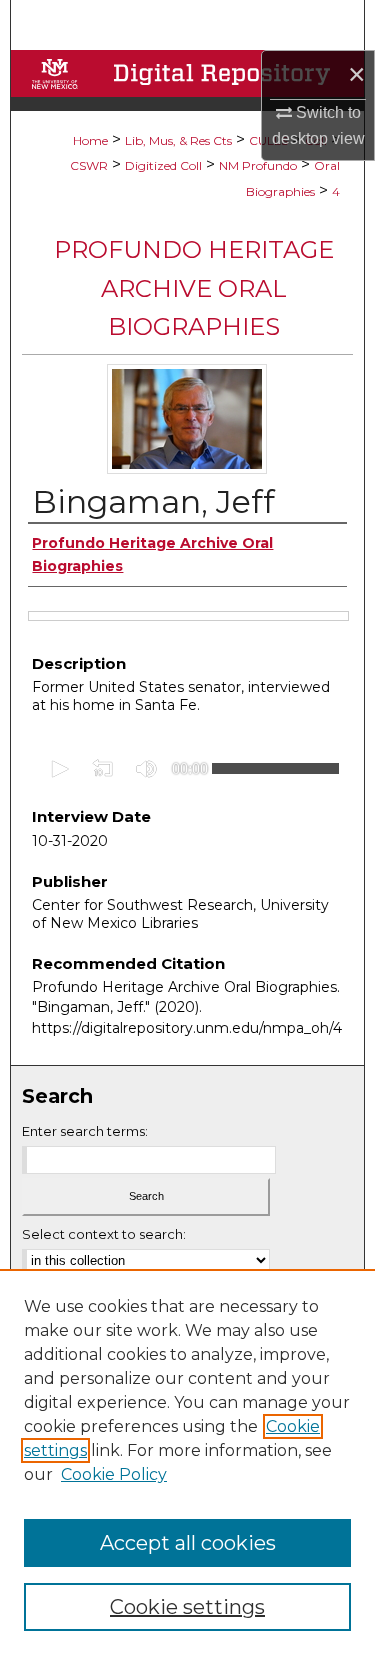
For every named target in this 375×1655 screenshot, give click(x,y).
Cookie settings (187, 1607)
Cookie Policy (114, 1474)
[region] (187, 1462)
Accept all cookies (188, 1543)
